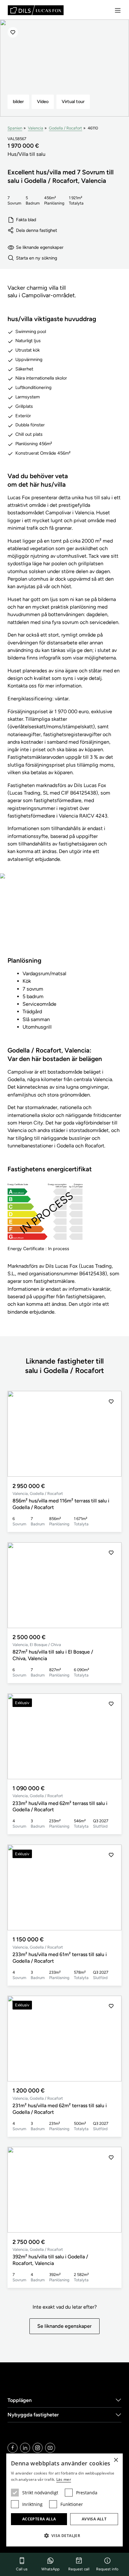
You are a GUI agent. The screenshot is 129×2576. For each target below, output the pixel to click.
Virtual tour (73, 101)
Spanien (15, 128)
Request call (79, 2569)
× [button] (116, 2460)
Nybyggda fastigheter (33, 2415)
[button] (111, 1434)
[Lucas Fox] (36, 10)
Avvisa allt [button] (94, 2519)
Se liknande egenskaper (40, 247)
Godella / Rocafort (65, 128)
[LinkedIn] (25, 2448)
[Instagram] (38, 2448)
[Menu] (118, 10)
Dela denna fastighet (36, 230)
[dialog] (64, 2500)
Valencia (36, 128)
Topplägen (20, 2400)
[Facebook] (13, 2448)
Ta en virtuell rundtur (65, 919)
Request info (107, 2569)
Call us (22, 2569)
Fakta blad (26, 220)
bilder (18, 101)
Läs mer (64, 2479)
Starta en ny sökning (36, 258)
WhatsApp (50, 2569)
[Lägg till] (13, 32)
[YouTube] (50, 2448)
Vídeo (43, 101)
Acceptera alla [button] (39, 2519)
